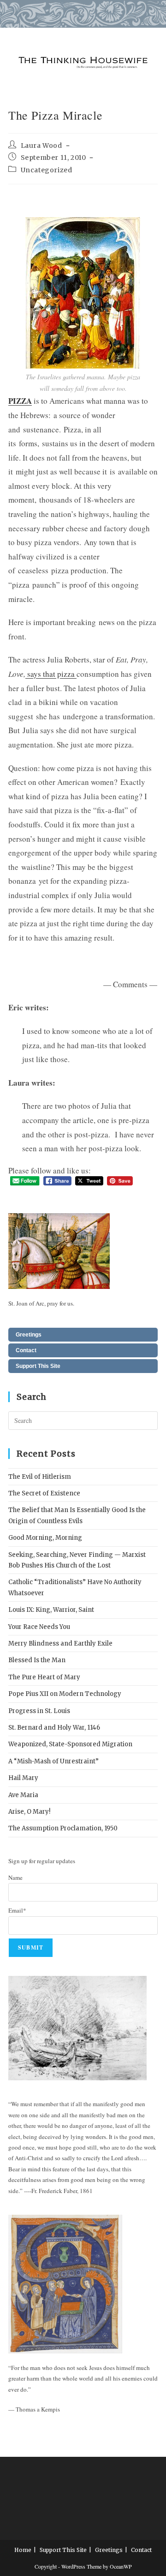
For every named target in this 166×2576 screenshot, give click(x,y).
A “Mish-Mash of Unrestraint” (53, 1761)
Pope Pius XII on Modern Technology (65, 1694)
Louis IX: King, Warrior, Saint (51, 1610)
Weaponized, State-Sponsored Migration (70, 1744)
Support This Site (38, 1366)
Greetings (29, 1335)
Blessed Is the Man (37, 1660)
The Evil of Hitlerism (40, 1477)
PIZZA (20, 401)
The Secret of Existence (44, 1493)
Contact (26, 1350)
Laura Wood (41, 146)
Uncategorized (47, 170)
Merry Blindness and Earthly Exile (60, 1643)
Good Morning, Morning (45, 1538)
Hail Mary (23, 1778)
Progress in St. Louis (39, 1711)
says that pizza (52, 674)
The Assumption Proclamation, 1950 (63, 1828)
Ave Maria (23, 1795)
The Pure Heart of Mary (44, 1677)
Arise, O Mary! (29, 1812)
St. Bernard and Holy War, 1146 (54, 1728)
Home (23, 2550)
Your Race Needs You (39, 1627)
